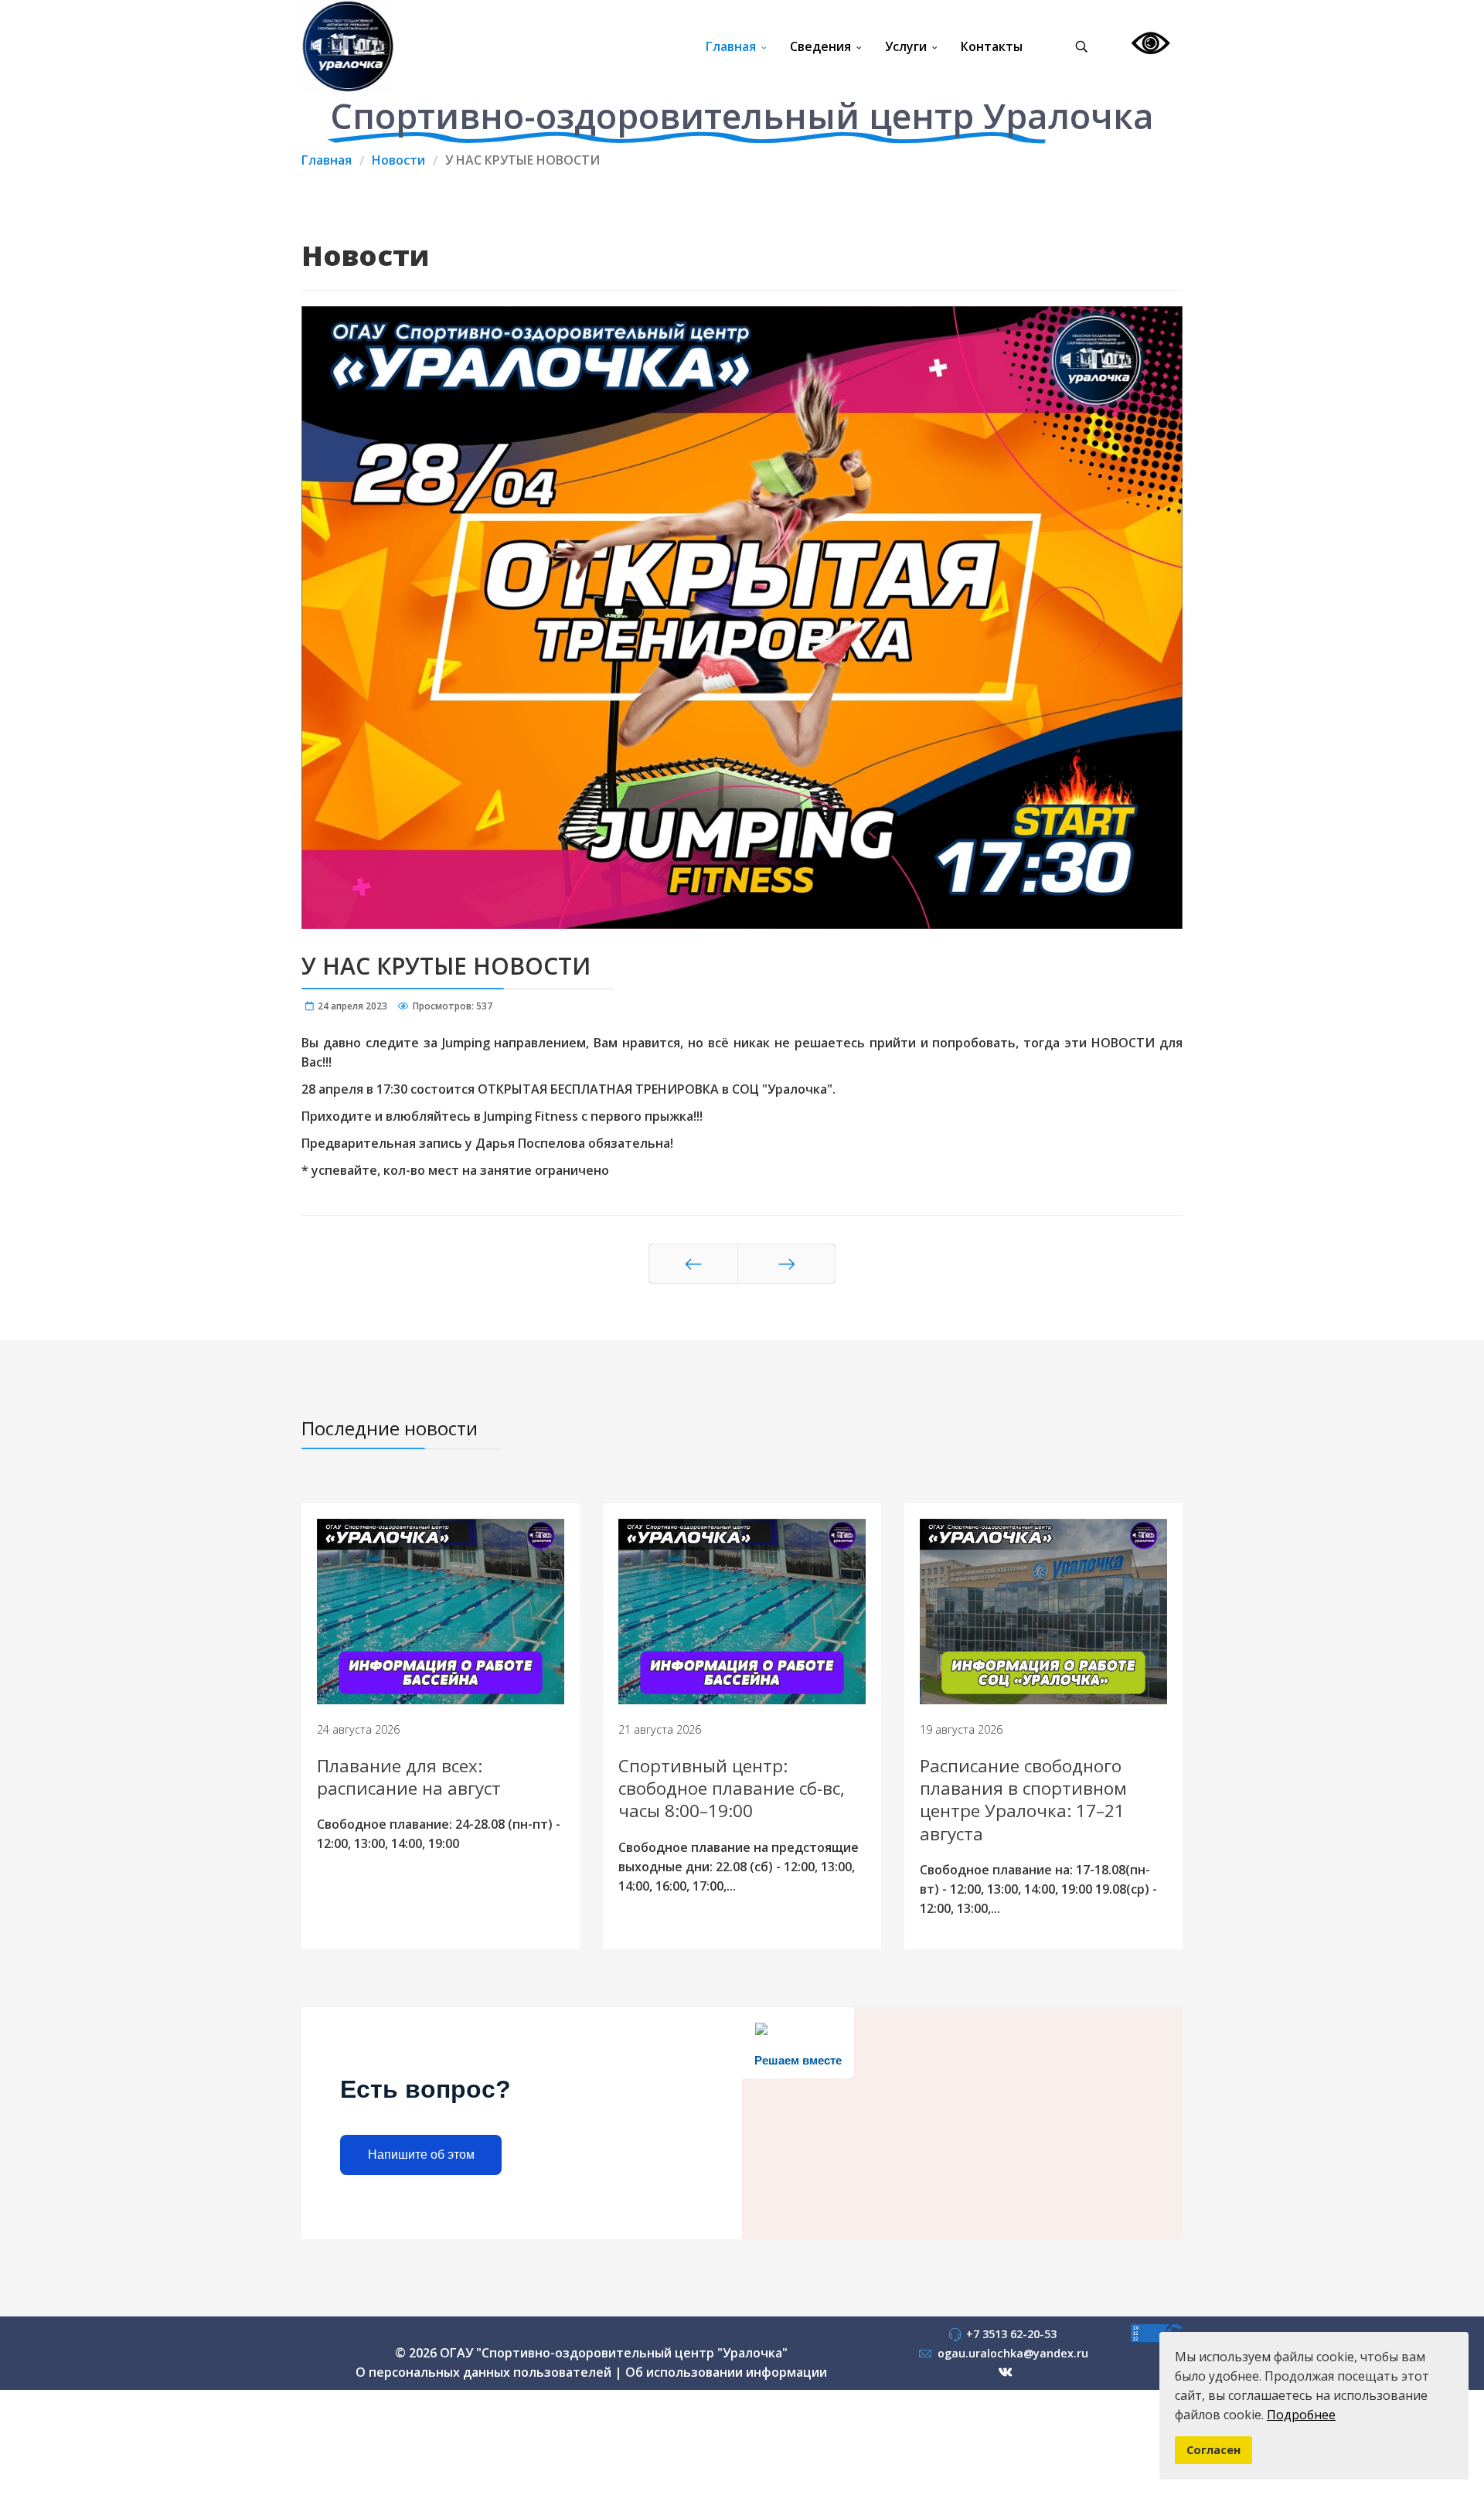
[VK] (1006, 2372)
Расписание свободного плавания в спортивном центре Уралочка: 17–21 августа (1023, 1800)
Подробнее (1301, 2415)
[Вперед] (786, 1264)
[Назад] (693, 1264)
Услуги (906, 46)
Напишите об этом (421, 2155)
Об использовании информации (726, 2372)
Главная (731, 46)
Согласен (1213, 2450)
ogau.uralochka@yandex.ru (1013, 2353)
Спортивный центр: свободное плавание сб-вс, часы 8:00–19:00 (732, 1788)
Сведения (820, 46)
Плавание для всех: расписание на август (409, 1777)
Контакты (992, 46)
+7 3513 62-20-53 (1011, 2334)
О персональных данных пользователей (483, 2372)
